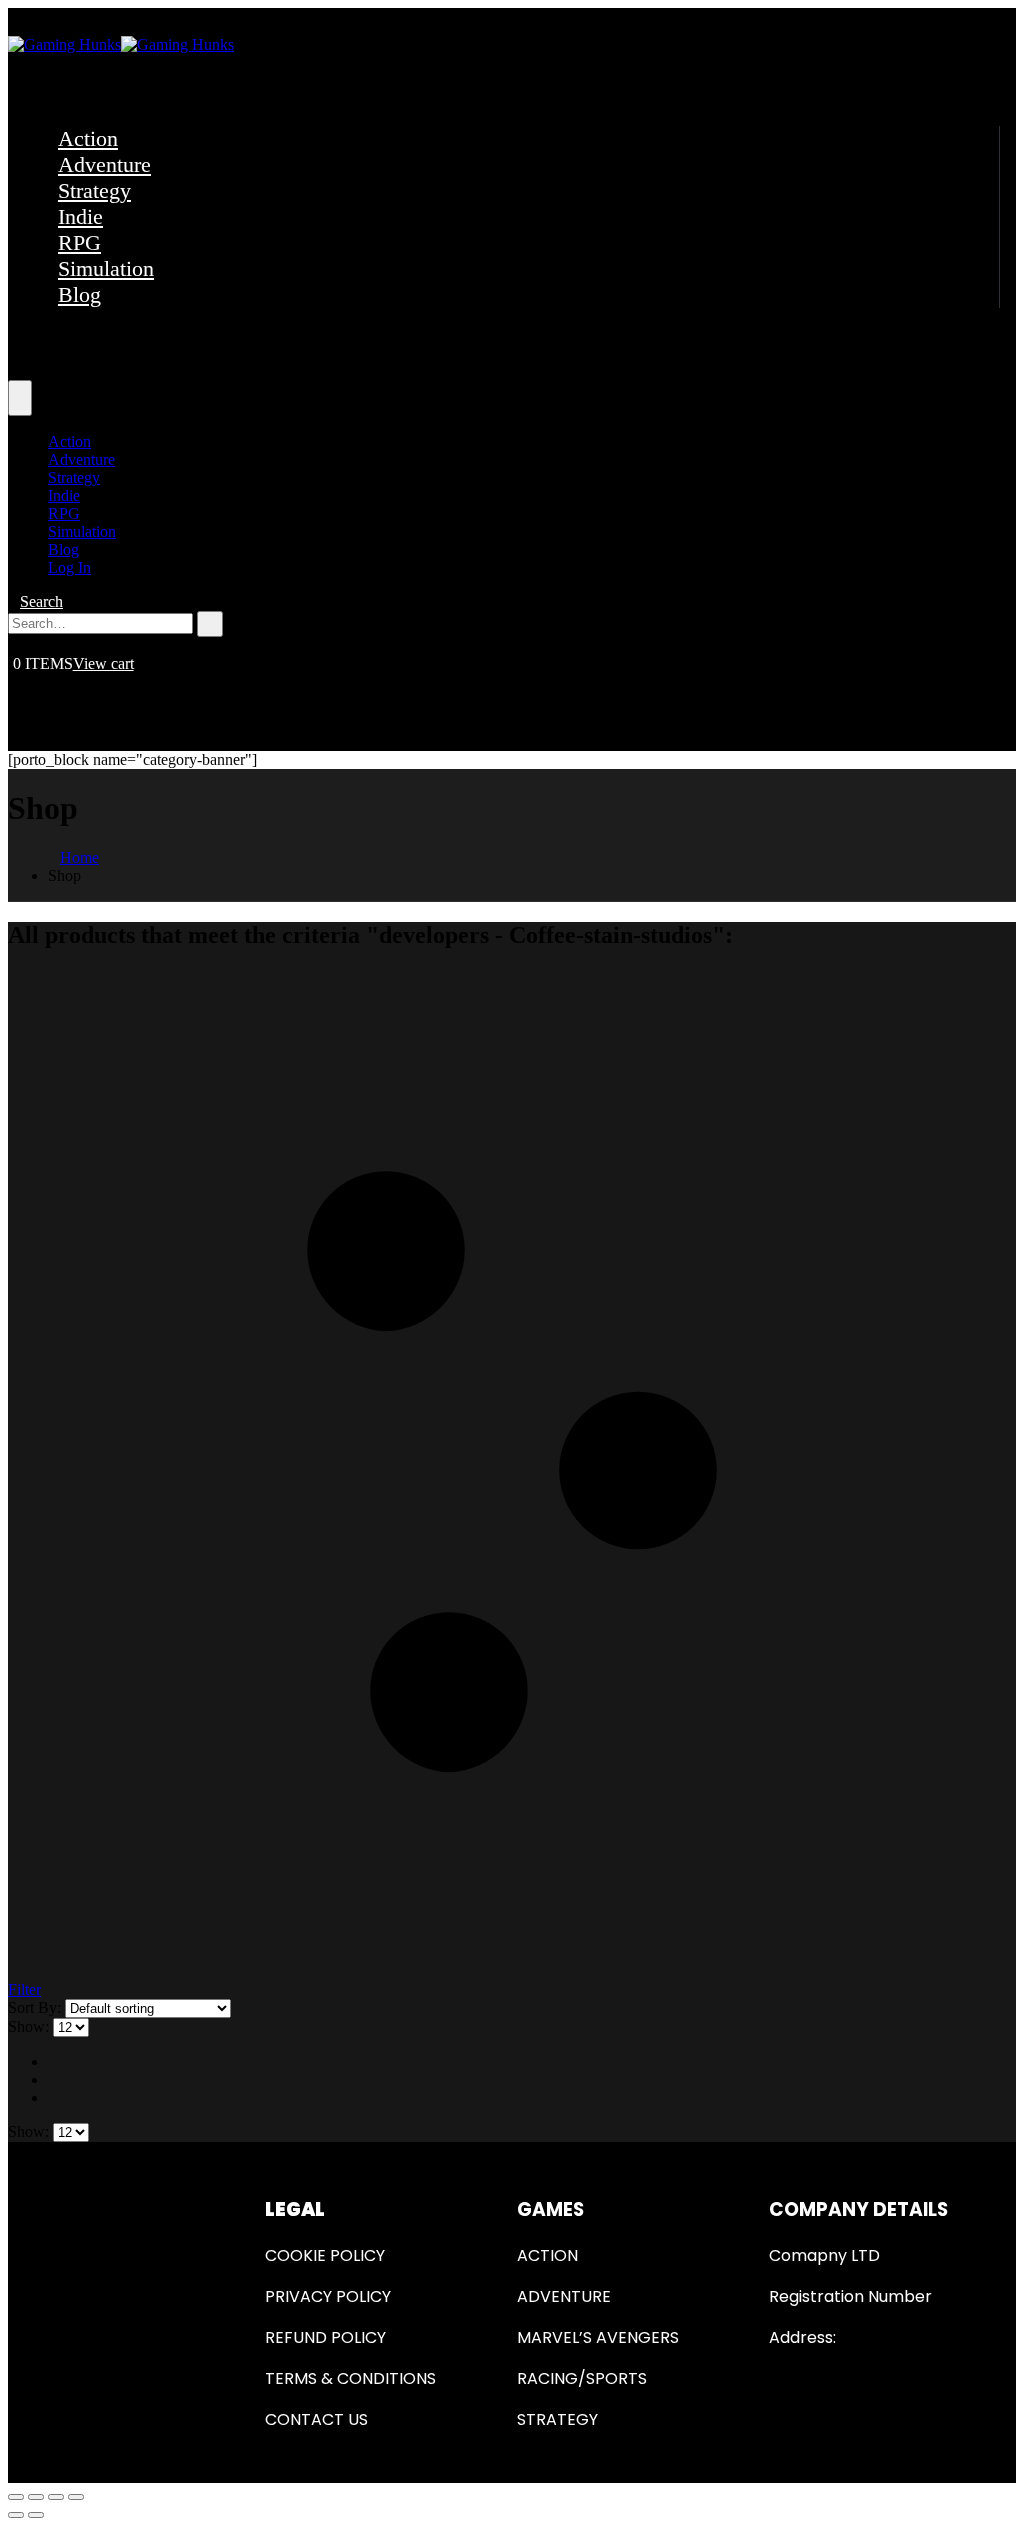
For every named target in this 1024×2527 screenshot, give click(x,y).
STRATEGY (557, 2419)
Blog (79, 294)
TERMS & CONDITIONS (350, 2378)
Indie (80, 216)
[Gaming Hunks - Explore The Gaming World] (121, 44)
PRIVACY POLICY (328, 2296)
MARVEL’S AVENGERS (598, 2337)
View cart (103, 663)
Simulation (106, 268)
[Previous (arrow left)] (16, 2515)
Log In (69, 567)
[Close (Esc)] (16, 2497)
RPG (79, 242)
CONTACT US (316, 2419)
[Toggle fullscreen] (56, 2497)
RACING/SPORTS (582, 2378)
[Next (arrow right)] (36, 2515)
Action (88, 138)
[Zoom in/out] (76, 2497)
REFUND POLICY (325, 2337)
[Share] (36, 2497)
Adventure (104, 164)
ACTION (547, 2255)
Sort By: (36, 2007)
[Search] (210, 624)
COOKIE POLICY (325, 2255)
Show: (30, 2026)
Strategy (94, 190)
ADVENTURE (564, 2296)
